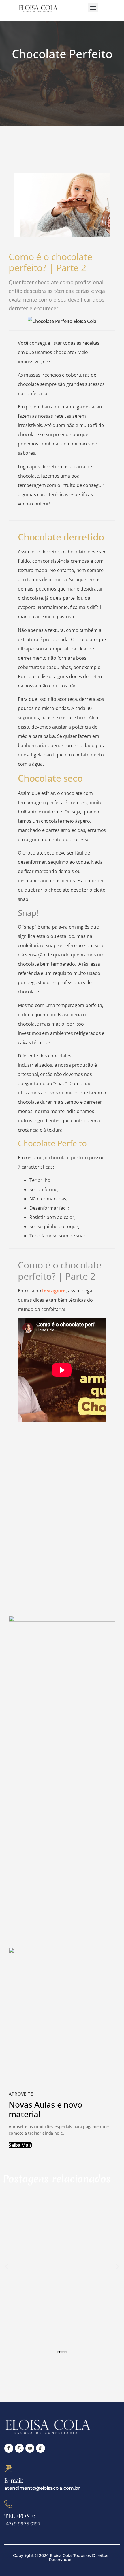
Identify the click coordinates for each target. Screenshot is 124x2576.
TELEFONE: (20, 2516)
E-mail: (14, 2480)
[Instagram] (19, 2448)
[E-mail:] (8, 2468)
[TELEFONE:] (8, 2504)
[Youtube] (30, 2448)
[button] (93, 8)
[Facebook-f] (9, 2448)
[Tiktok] (41, 2448)
